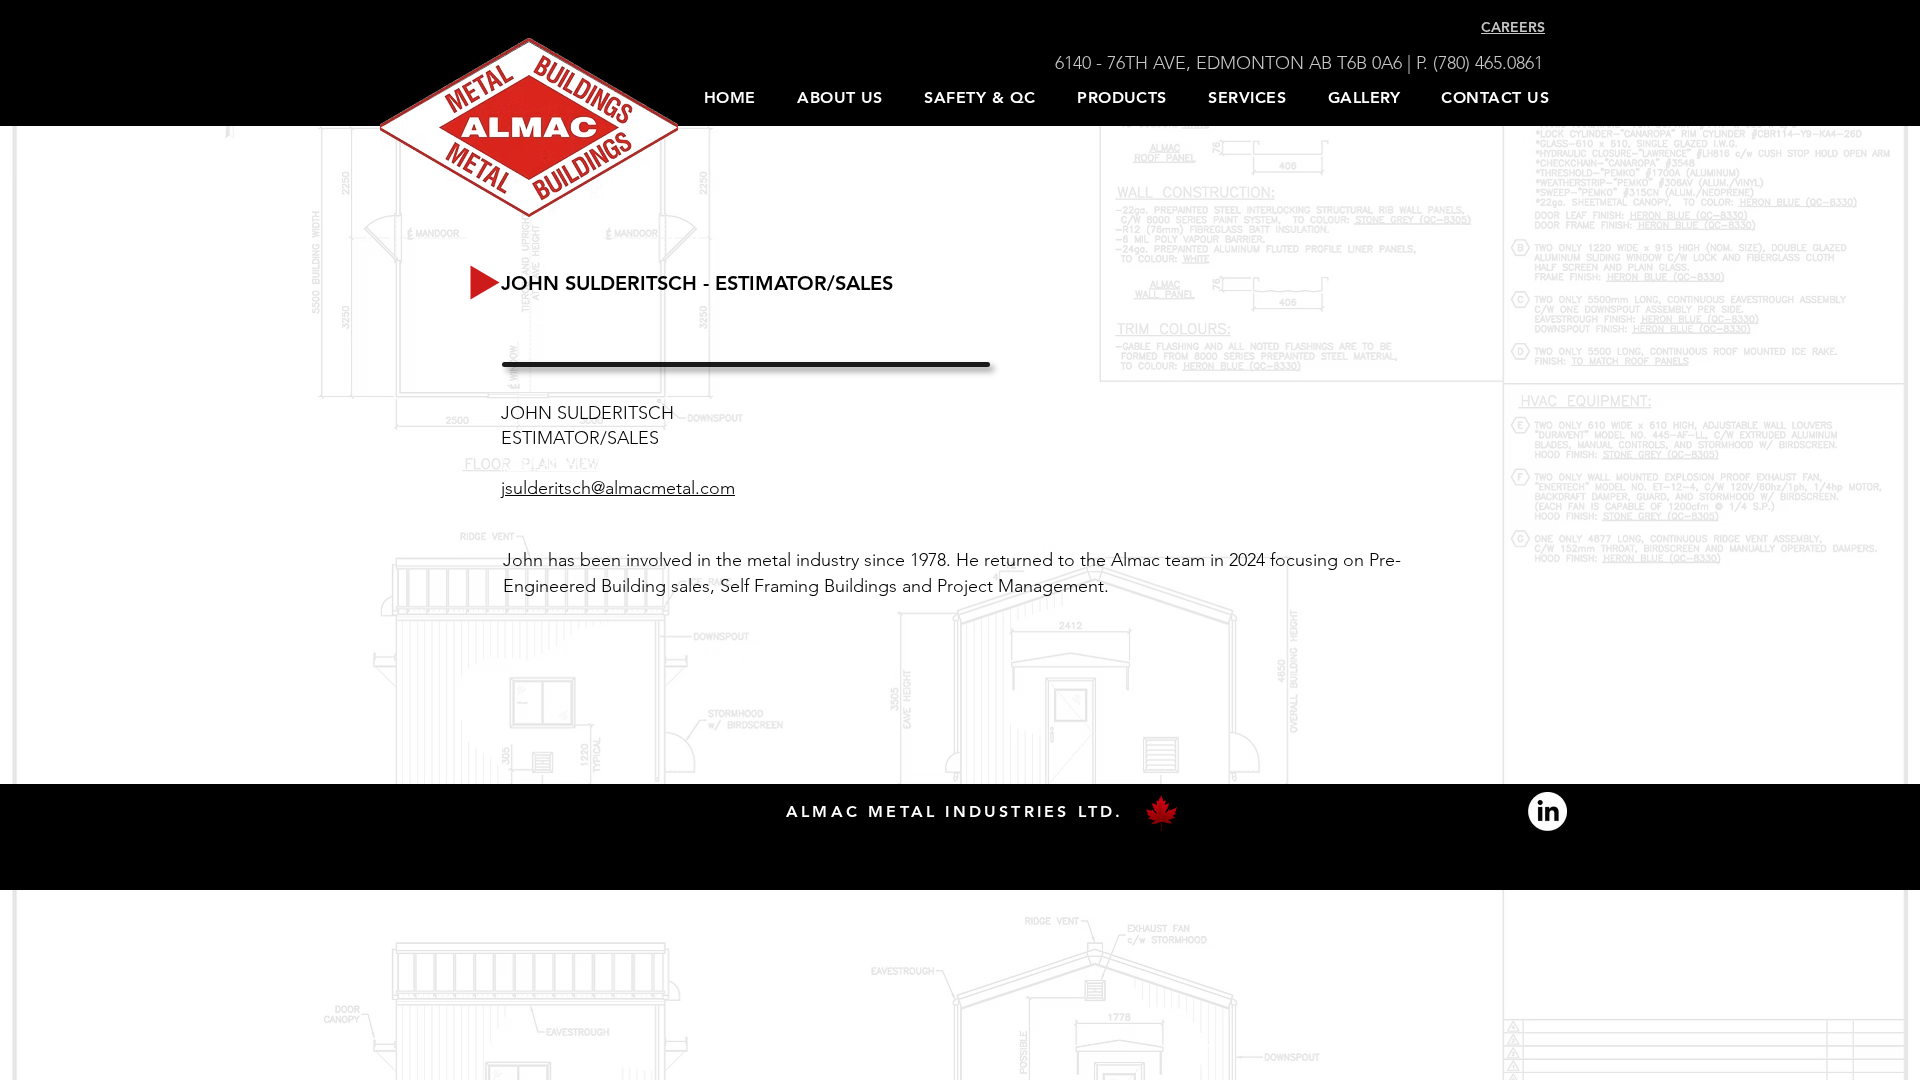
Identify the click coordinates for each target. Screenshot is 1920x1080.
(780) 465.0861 (1490, 63)
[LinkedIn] (1547, 811)
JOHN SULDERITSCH (590, 413)
